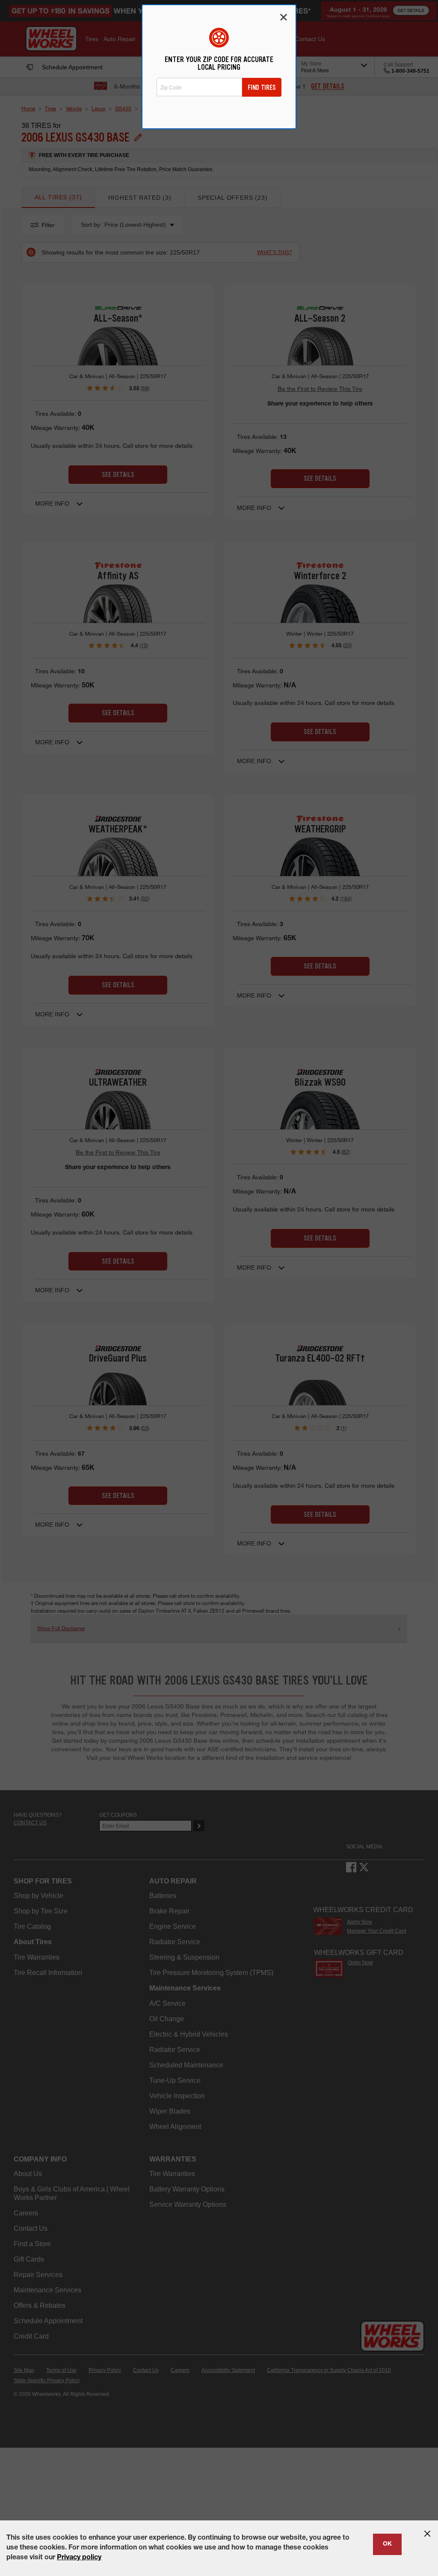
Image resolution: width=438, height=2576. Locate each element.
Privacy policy (79, 2558)
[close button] (427, 2534)
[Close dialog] (284, 17)
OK (387, 2544)
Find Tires (262, 87)
